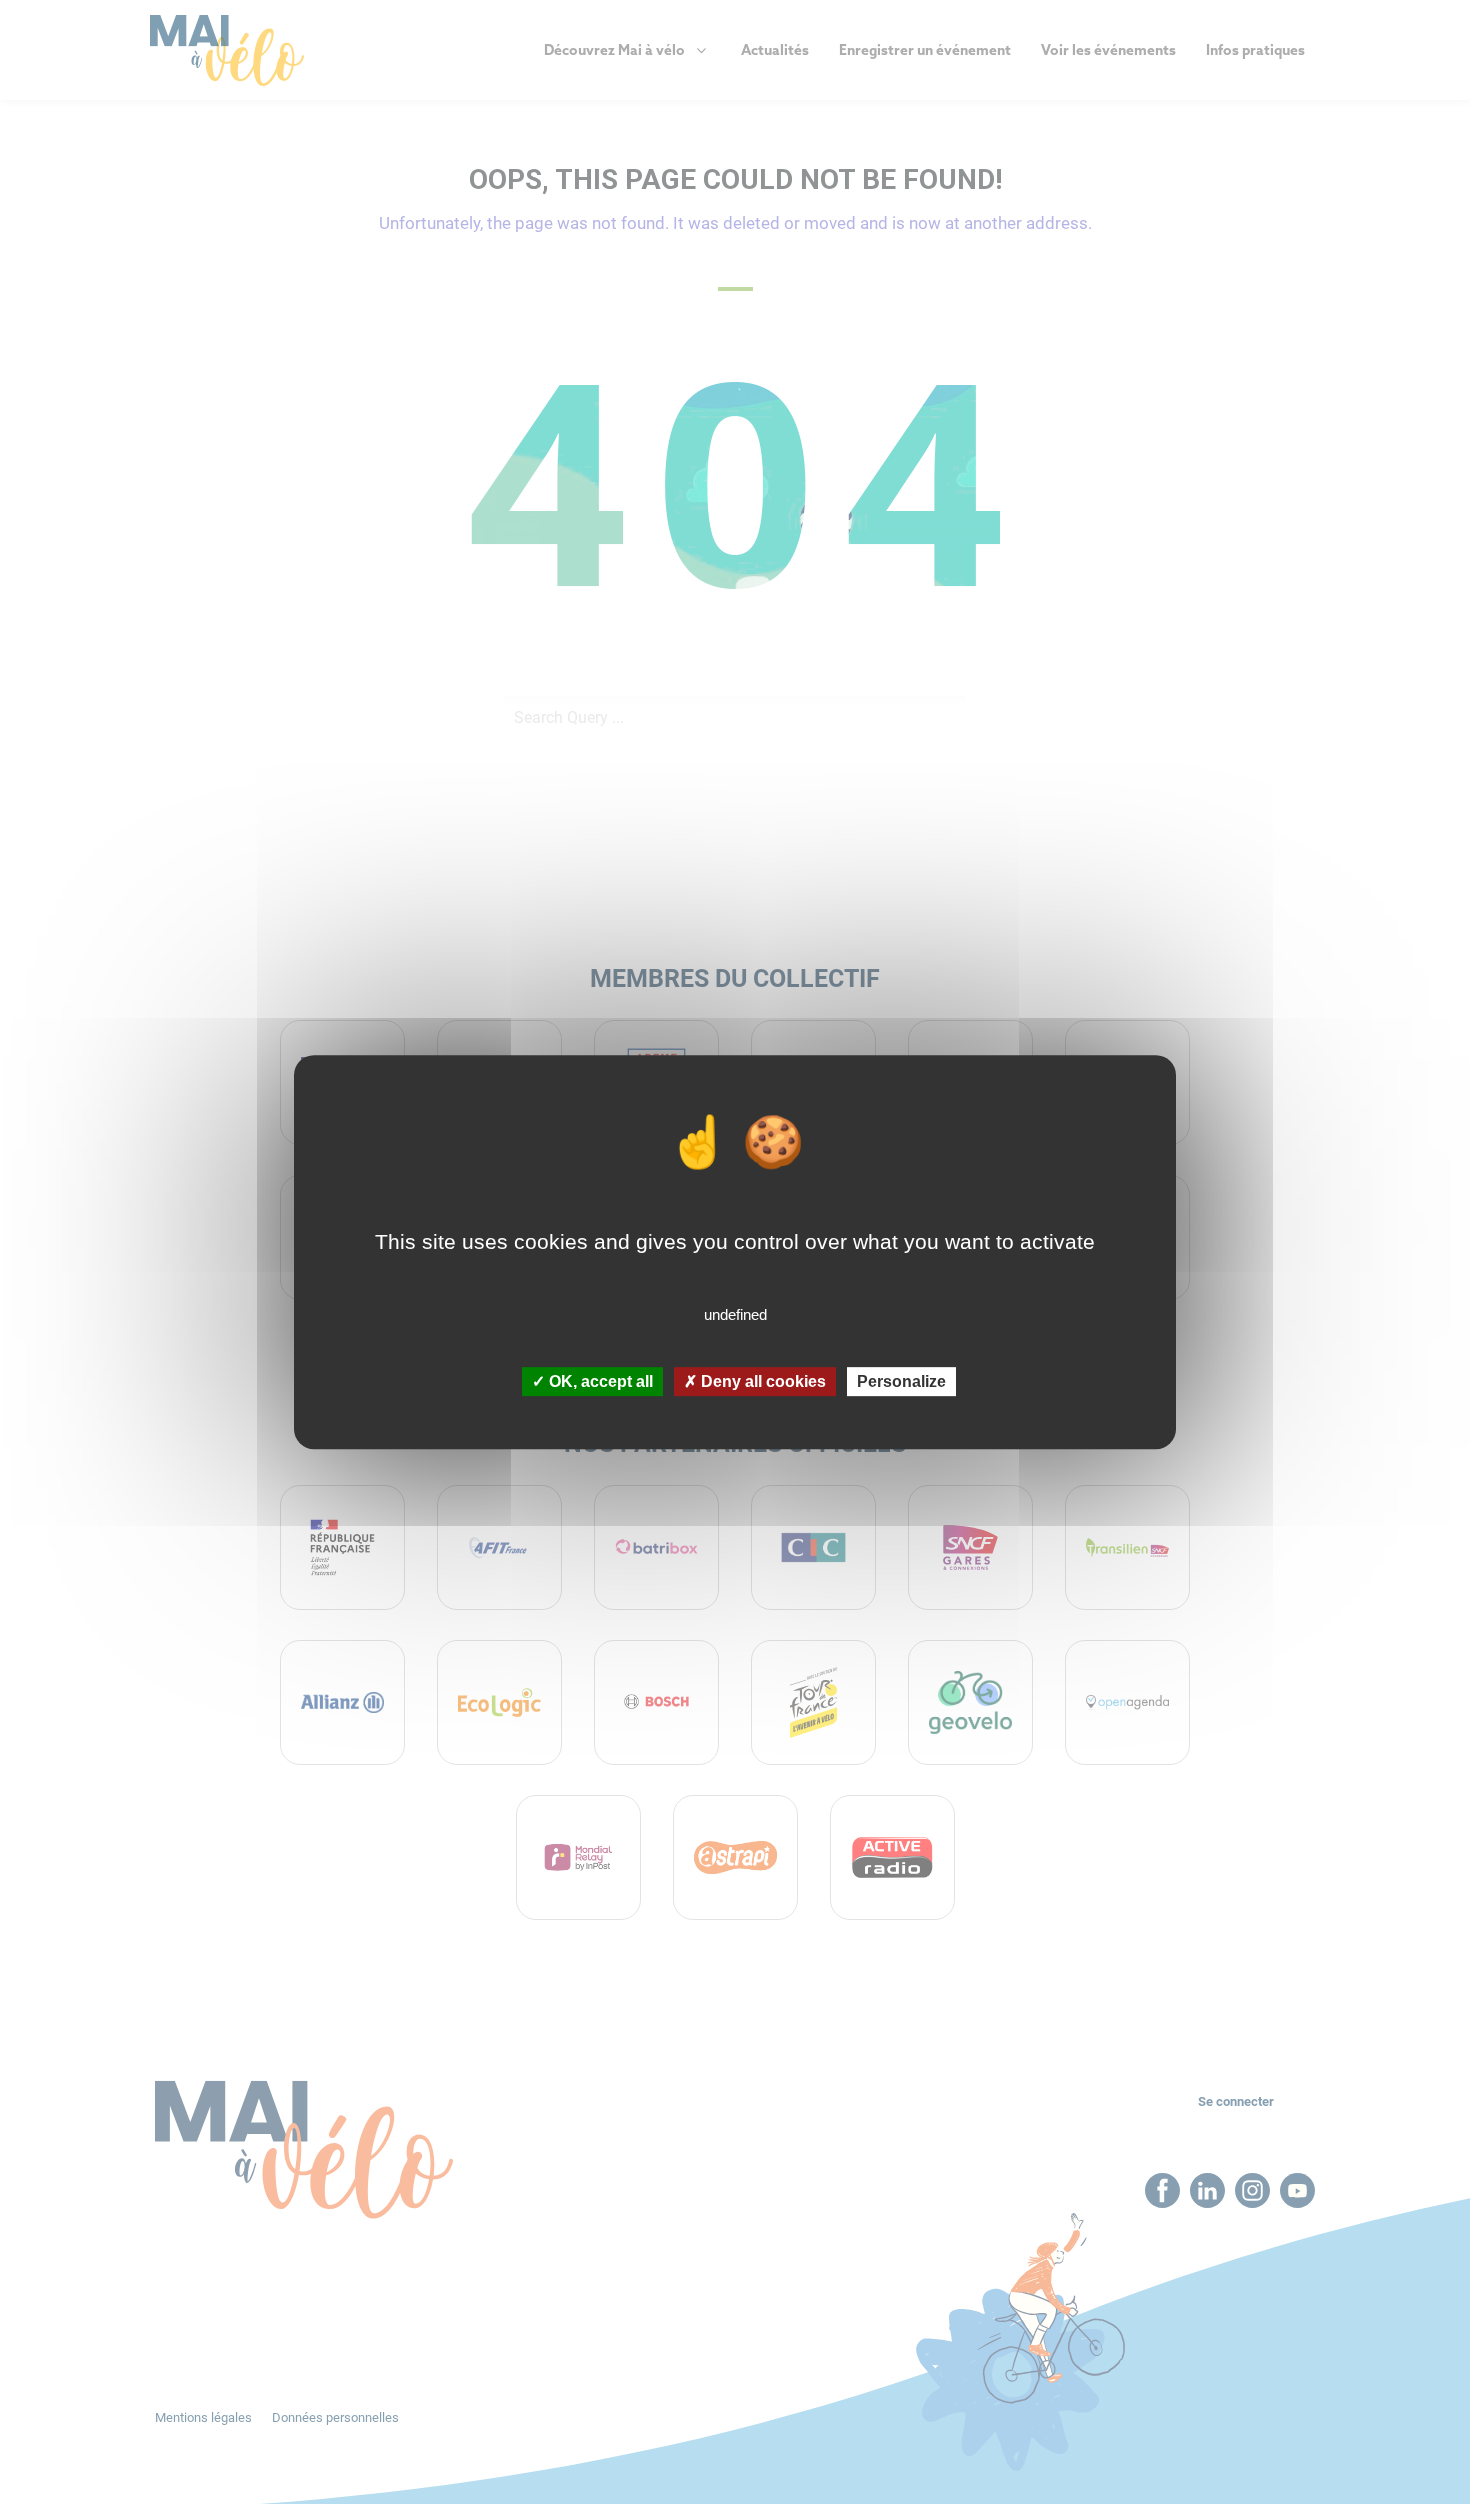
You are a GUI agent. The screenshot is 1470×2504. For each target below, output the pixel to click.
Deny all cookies (761, 1381)
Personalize (901, 1381)
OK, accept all (599, 1381)
